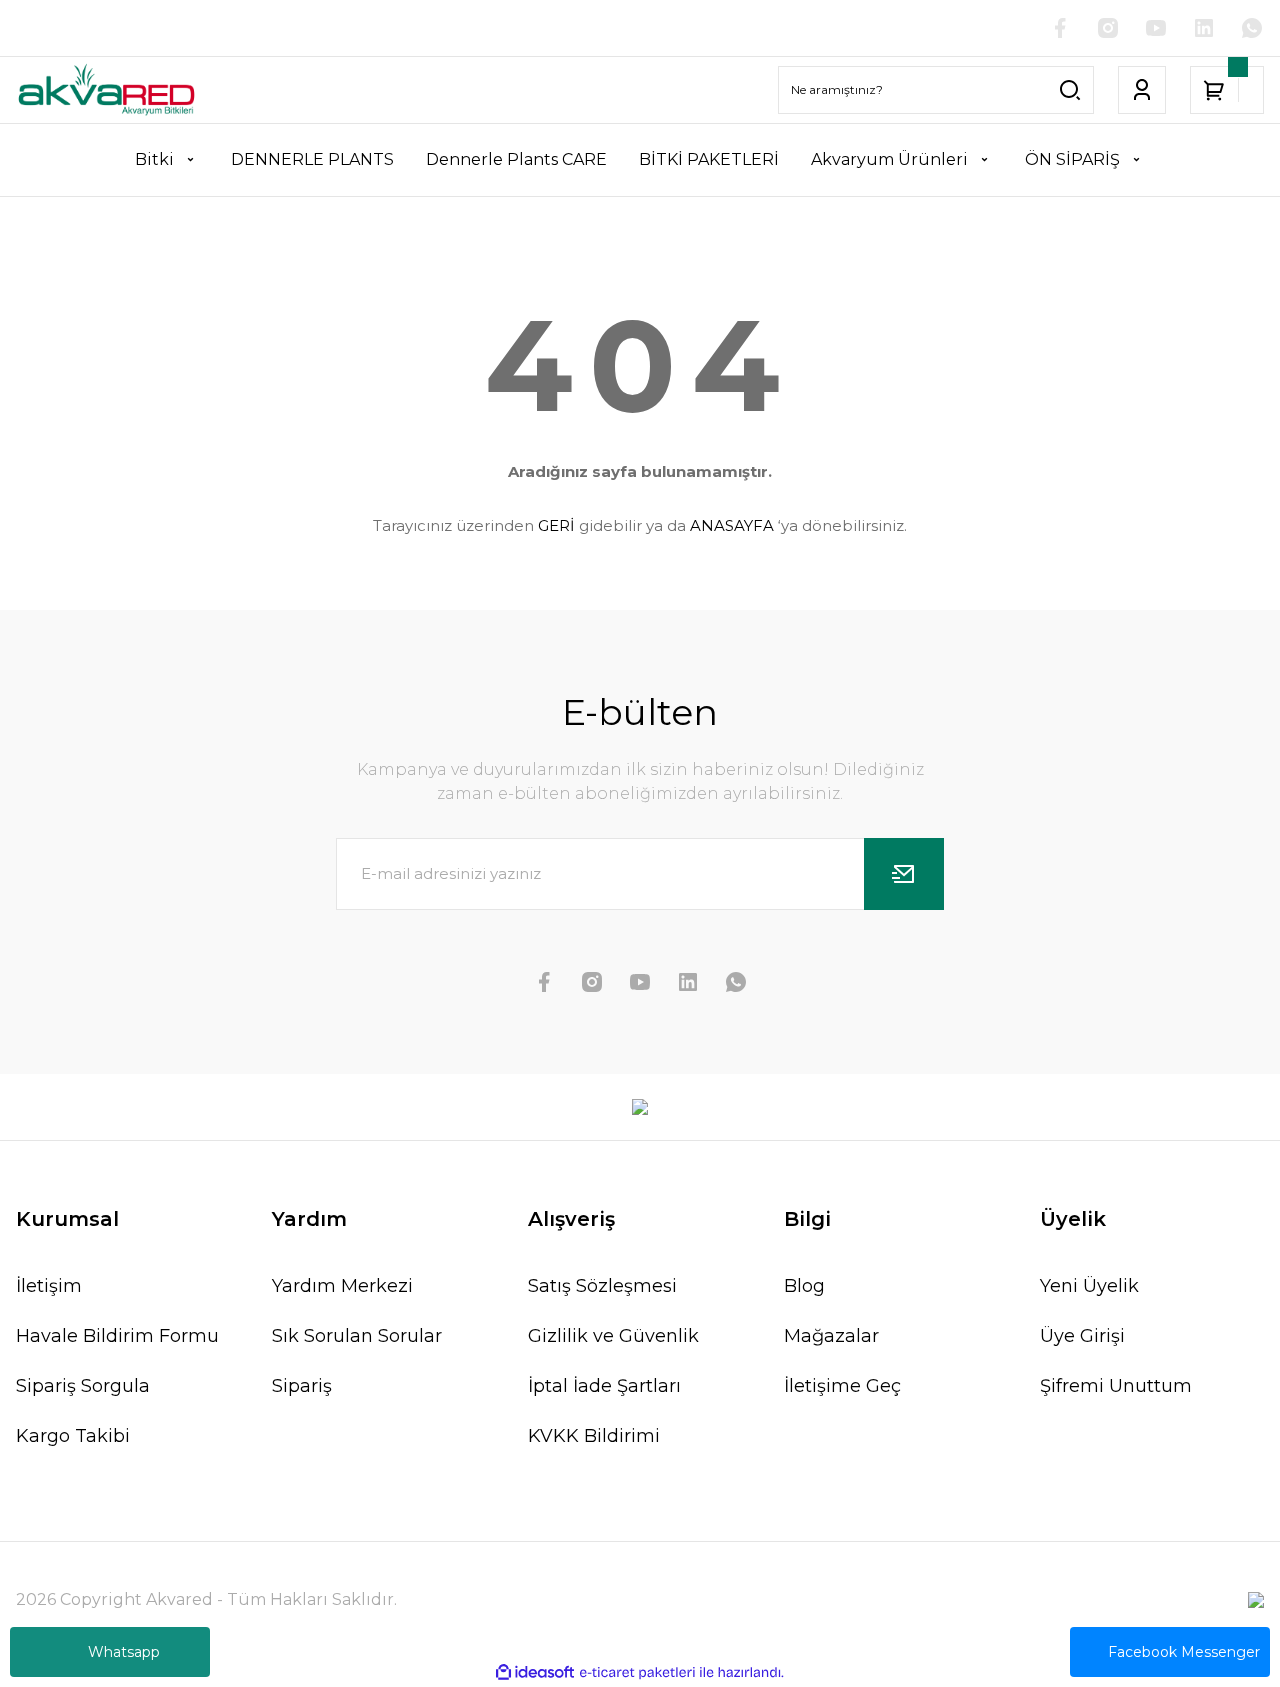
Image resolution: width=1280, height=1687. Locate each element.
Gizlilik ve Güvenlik (613, 1336)
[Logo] (106, 90)
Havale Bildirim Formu (117, 1336)
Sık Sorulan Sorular (357, 1336)
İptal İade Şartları (604, 1386)
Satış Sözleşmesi (602, 1286)
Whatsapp (124, 1652)
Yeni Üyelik (1089, 1286)
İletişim (49, 1286)
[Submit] (904, 874)
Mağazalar (831, 1336)
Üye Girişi (1082, 1336)
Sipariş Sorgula (83, 1386)
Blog (804, 1286)
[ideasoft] (535, 1672)
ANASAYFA (732, 525)
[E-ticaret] (637, 1672)
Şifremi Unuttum (1116, 1386)
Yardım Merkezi (342, 1286)
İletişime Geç (842, 1386)
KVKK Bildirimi (594, 1436)
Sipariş (302, 1386)
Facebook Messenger (1184, 1652)
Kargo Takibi (73, 1436)
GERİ (556, 525)
